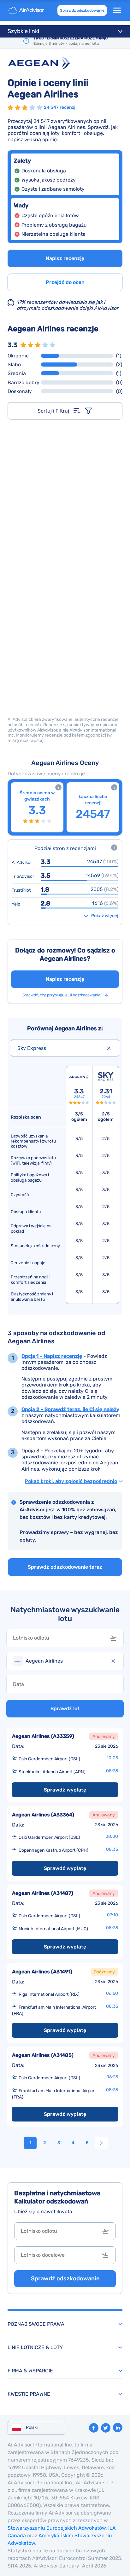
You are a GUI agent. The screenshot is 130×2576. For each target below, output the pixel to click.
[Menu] (117, 10)
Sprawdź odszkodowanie (82, 10)
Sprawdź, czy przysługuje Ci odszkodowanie (62, 995)
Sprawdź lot (65, 1708)
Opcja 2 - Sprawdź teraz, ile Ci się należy (70, 1409)
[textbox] (60, 1638)
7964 (106, 1097)
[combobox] (65, 1048)
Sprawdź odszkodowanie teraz (65, 1567)
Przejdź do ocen (65, 282)
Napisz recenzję (65, 258)
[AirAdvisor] (27, 10)
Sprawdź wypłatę (65, 1790)
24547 (79, 1097)
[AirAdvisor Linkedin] (118, 2428)
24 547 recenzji (60, 107)
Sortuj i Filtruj (53, 411)
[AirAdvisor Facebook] (94, 2428)
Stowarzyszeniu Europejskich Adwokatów (57, 2528)
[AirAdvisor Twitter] (106, 2428)
